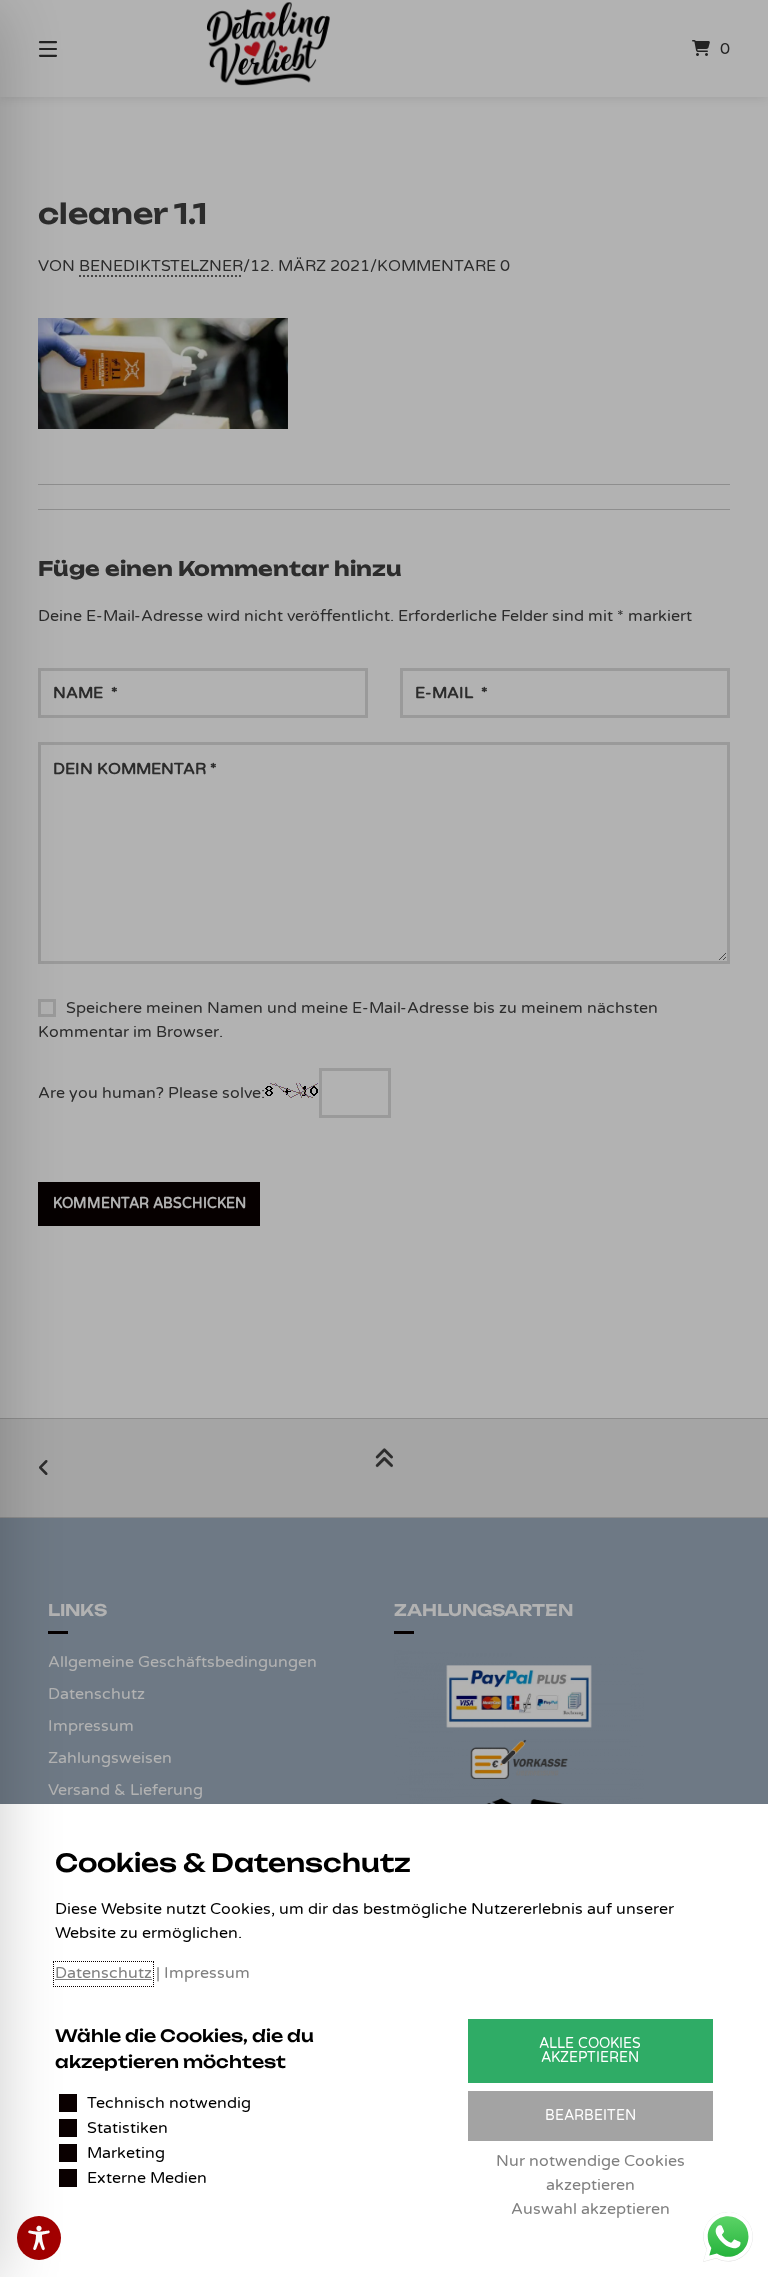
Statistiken (127, 2128)
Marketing (126, 2153)
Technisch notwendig (169, 2103)
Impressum (207, 1973)
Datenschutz (103, 1973)
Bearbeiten (590, 2115)
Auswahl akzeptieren (590, 2209)
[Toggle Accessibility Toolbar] (39, 2238)
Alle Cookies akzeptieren (590, 2050)
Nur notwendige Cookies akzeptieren (590, 2173)
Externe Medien (147, 2178)
